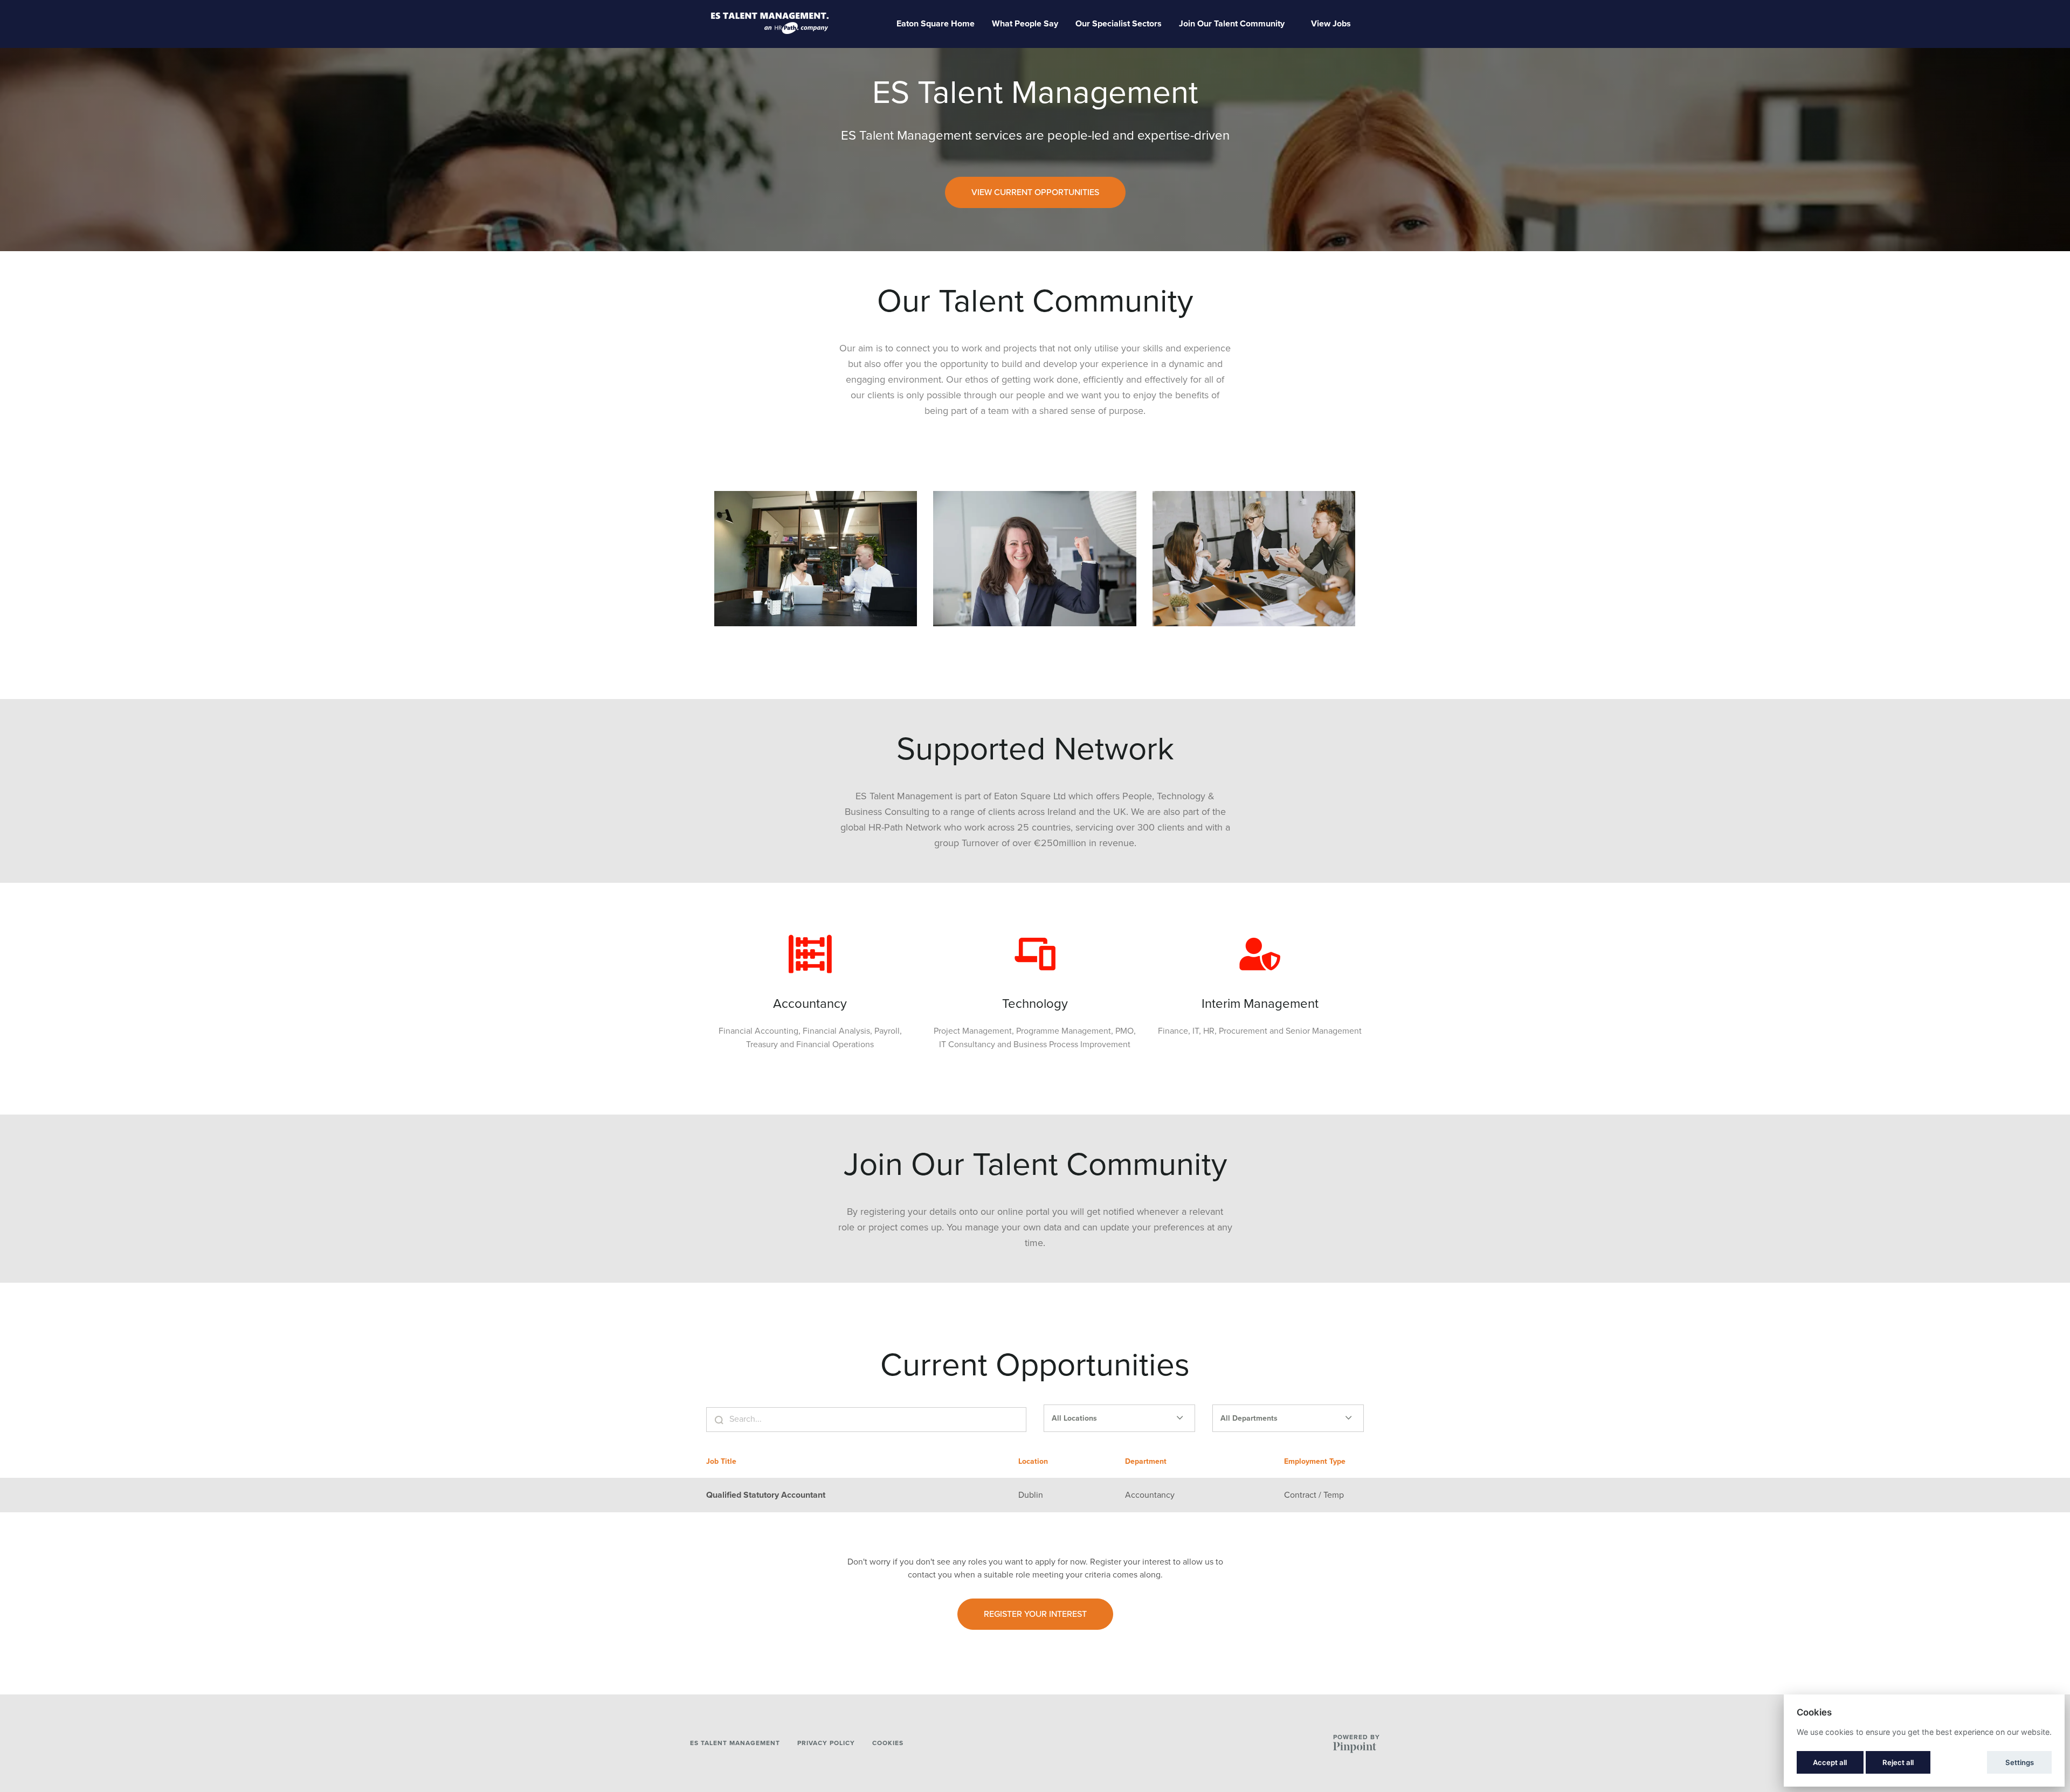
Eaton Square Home (936, 24)
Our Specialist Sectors (1119, 24)
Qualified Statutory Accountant (766, 1495)
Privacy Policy (826, 1743)
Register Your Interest (1035, 1614)
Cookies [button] (888, 1743)
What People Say (1025, 24)
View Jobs (1331, 24)
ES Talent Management (735, 1743)
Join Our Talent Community (1232, 24)
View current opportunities (1035, 192)
